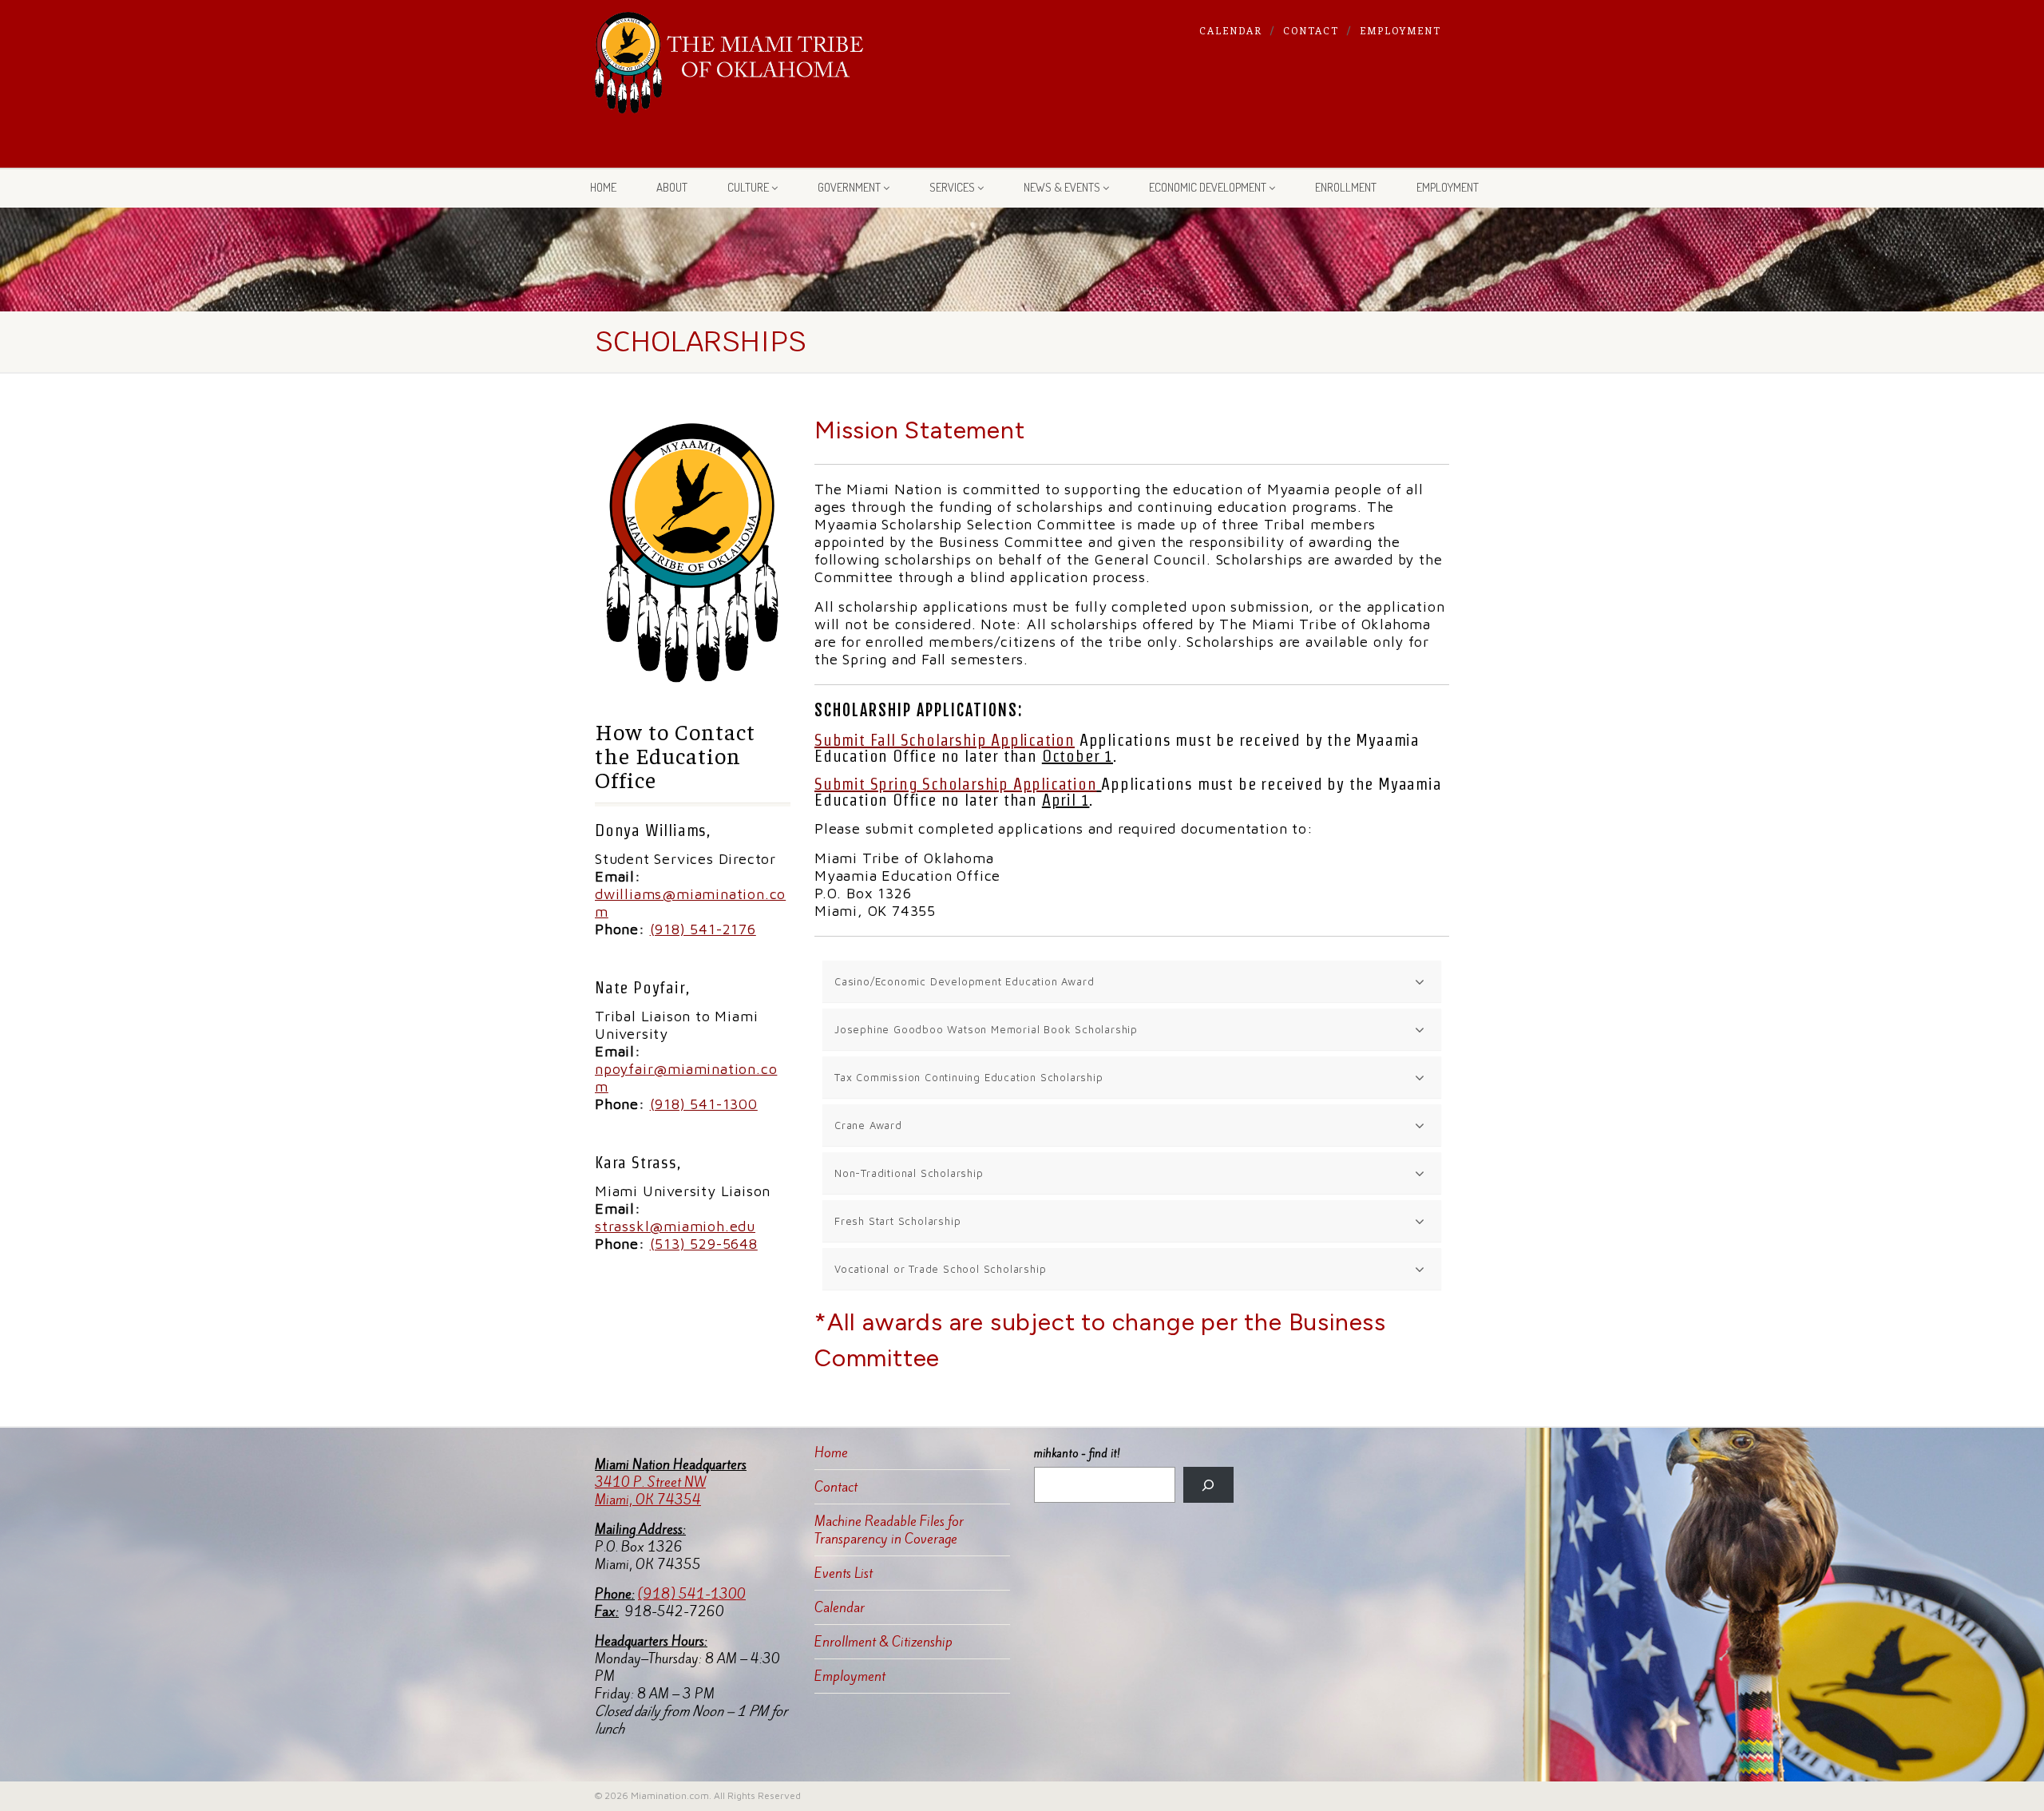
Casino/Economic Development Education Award (964, 981)
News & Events (1062, 187)
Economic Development (1208, 187)
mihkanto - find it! (1077, 1454)
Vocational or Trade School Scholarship (940, 1269)
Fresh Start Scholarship (897, 1221)
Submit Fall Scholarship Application (945, 740)
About (672, 187)
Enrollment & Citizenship (883, 1642)
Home (603, 187)
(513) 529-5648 (704, 1244)
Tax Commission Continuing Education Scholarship (969, 1077)
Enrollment (1346, 187)
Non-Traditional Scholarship (909, 1173)
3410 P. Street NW (650, 1482)
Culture (748, 187)
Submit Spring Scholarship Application (956, 784)
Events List (844, 1573)
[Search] (1208, 1485)
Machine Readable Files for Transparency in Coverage (889, 1530)
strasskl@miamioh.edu (675, 1226)
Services (952, 187)
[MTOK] (729, 63)
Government (849, 187)
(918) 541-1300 (704, 1104)
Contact (1311, 30)
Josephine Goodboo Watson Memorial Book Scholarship (986, 1029)
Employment (1400, 30)
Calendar (1231, 30)
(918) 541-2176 (703, 929)
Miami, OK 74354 (648, 1500)
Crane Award (868, 1125)
